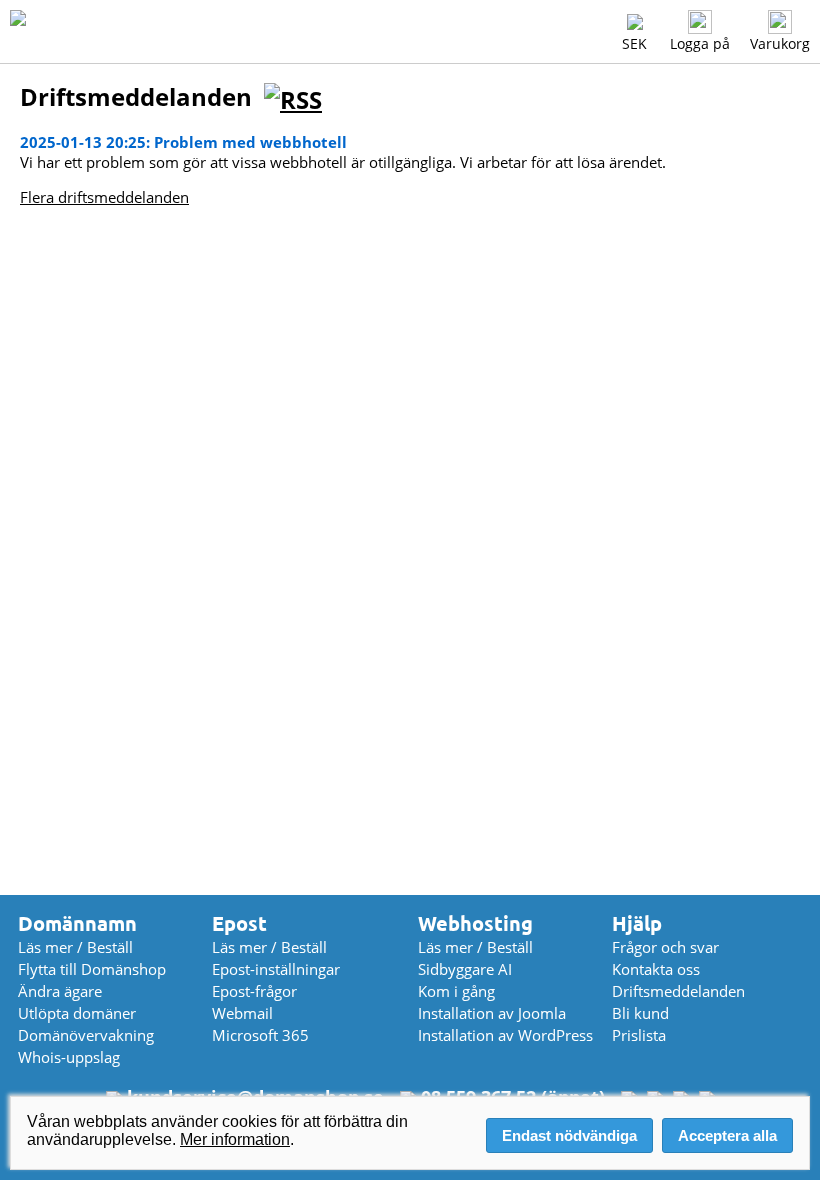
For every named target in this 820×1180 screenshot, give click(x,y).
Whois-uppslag (69, 1057)
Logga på (700, 43)
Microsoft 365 (260, 1035)
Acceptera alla (727, 1135)
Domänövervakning (86, 1035)
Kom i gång (456, 991)
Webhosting (475, 923)
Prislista (639, 1035)
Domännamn (77, 923)
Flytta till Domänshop (92, 969)
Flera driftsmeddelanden (104, 197)
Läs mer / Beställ (75, 947)
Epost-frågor (254, 991)
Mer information (235, 1139)
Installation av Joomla (492, 1013)
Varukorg (780, 43)
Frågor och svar (665, 947)
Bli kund (640, 1013)
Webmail (242, 1013)
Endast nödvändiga (569, 1135)
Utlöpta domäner (77, 1013)
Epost (239, 923)
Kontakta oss (656, 969)
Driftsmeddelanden (678, 991)
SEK (634, 43)
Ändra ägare (60, 991)
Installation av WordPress (505, 1035)
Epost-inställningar (276, 969)
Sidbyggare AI (465, 969)
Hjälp (637, 923)
